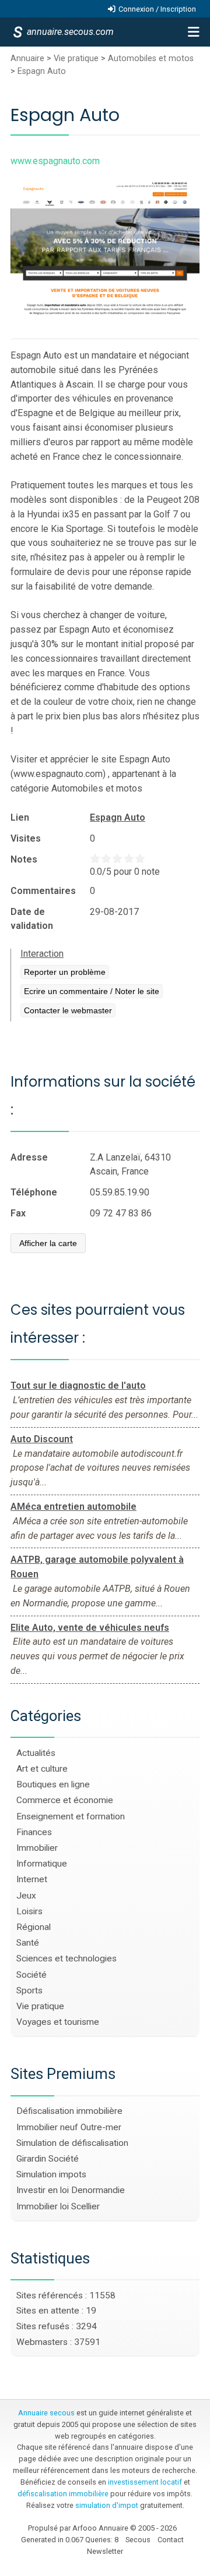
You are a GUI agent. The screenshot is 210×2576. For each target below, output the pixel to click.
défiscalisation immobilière (63, 2494)
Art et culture (42, 1769)
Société (32, 1975)
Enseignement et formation (71, 1816)
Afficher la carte (48, 1243)
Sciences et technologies (66, 1958)
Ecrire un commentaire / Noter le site (92, 991)
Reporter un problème (65, 972)
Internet (32, 1879)
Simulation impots (51, 2174)
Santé (28, 1943)
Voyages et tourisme (58, 2022)
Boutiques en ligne (53, 1784)
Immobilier (37, 1848)
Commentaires (43, 891)
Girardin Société (48, 2159)
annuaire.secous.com (69, 32)
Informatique (42, 1864)
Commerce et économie (65, 1800)
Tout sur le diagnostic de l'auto (78, 1385)
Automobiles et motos (151, 58)
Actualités (36, 1753)
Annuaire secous (46, 2413)
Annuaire (27, 58)
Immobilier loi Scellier (58, 2206)
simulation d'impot (107, 2505)
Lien (20, 817)
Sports (29, 1990)
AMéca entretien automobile (73, 1507)
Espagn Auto (42, 71)
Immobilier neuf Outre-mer (69, 2127)
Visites (26, 838)
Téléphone (34, 1192)
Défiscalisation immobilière (69, 2111)
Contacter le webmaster (68, 1010)
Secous (138, 2540)
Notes (24, 859)
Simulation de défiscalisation (72, 2143)
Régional (34, 1927)
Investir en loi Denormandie (71, 2190)
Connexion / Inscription (157, 9)
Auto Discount (42, 1439)
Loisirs (29, 1911)
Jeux (26, 1896)
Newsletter (105, 2551)
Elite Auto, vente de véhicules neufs (90, 1628)
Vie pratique (76, 58)
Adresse (29, 1157)
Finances (34, 1832)
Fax (18, 1213)
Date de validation (32, 919)
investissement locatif (145, 2482)
